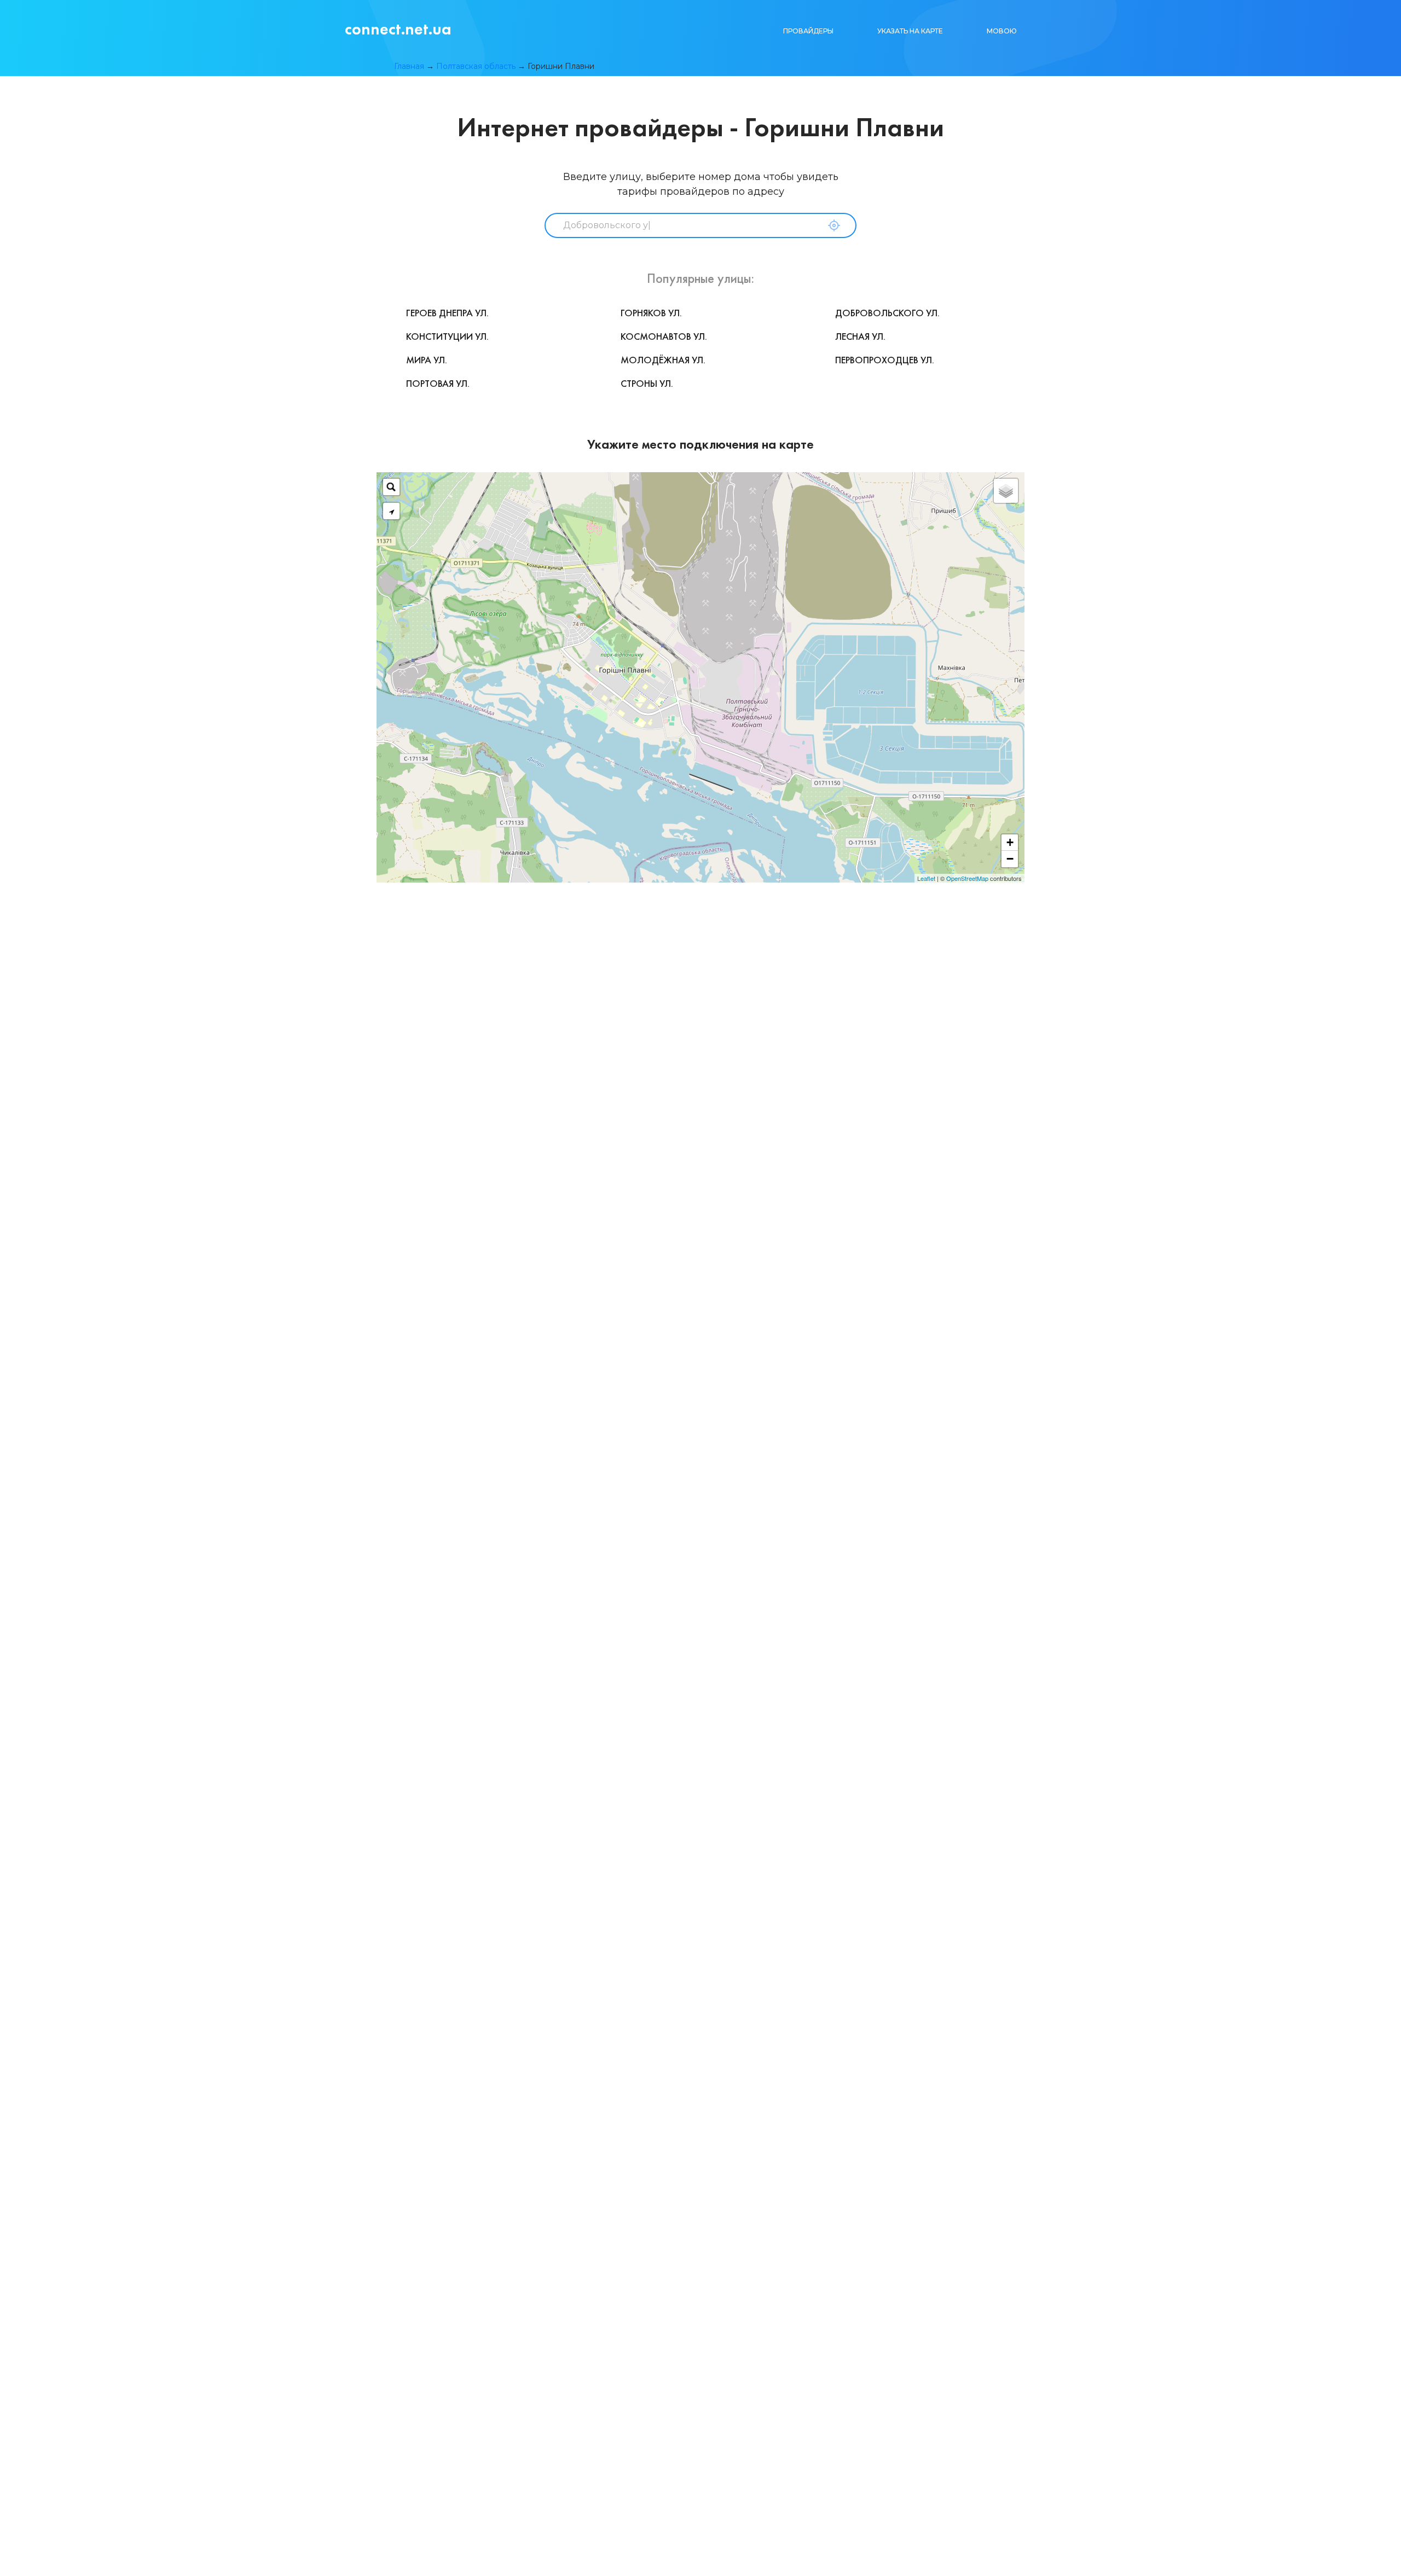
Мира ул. (427, 360)
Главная (409, 66)
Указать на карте (910, 31)
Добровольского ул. (887, 313)
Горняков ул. (651, 313)
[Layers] (1006, 491)
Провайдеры (808, 31)
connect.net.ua (398, 29)
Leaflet (926, 878)
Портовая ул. (438, 383)
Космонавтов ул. (664, 336)
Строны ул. (647, 383)
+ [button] (1010, 842)
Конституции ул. (447, 336)
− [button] (1010, 859)
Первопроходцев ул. (885, 360)
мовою (1002, 31)
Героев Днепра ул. (447, 313)
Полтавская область (476, 66)
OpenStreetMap (967, 878)
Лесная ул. (860, 336)
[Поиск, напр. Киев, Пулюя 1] (391, 487)
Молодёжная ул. (663, 360)
